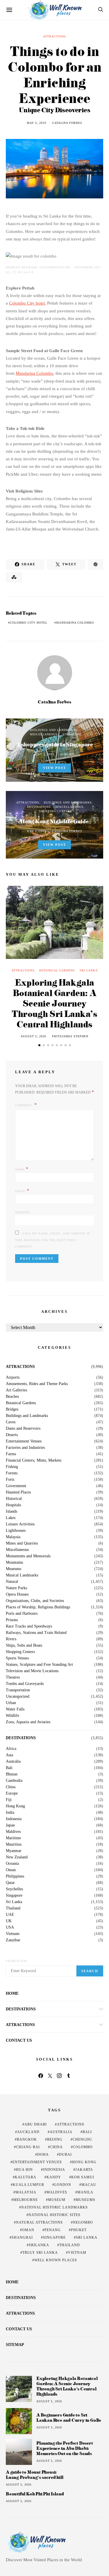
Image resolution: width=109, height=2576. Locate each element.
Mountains (14, 1563)
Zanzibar (13, 1940)
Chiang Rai (28, 2147)
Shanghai (22, 2238)
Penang (53, 2230)
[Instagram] (59, 2076)
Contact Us (19, 2040)
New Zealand (17, 1857)
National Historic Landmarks (54, 2207)
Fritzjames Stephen (70, 1036)
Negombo (83, 2222)
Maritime (13, 1838)
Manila (85, 2192)
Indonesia (14, 1819)
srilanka (39, 2245)
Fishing (12, 1467)
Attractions (54, 36)
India (10, 1813)
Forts (10, 1480)
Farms (11, 1454)
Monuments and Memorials (28, 1556)
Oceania (12, 1864)
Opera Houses (17, 1594)
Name (22, 1169)
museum (57, 2200)
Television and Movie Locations (32, 1671)
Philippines (15, 1876)
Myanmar (14, 1851)
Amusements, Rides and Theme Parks (37, 1384)
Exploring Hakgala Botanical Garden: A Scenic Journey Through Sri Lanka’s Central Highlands (54, 1003)
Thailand (13, 1908)
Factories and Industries (25, 1448)
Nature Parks (16, 1588)
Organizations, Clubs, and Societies (35, 1601)
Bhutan (12, 1774)
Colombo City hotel (27, 303)
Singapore (72, 734)
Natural (12, 1582)
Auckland (28, 2132)
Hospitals (13, 1505)
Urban (11, 1703)
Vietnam (13, 1934)
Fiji (9, 1800)
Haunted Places (18, 1492)
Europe (12, 1793)
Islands (11, 1511)
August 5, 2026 (33, 1036)
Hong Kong (15, 1806)
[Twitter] (50, 2076)
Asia (9, 1755)
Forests (12, 1473)
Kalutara (26, 2177)
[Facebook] (41, 2076)
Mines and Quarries (22, 1543)
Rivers (11, 1639)
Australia (13, 1762)
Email (22, 1191)
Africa (11, 1749)
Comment (24, 1105)
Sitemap (15, 2345)
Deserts (12, 1435)
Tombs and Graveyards (25, 1684)
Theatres (13, 1677)
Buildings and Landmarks (54, 730)
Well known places (56, 2260)
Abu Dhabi (36, 2124)
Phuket (79, 2230)
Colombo (83, 2147)
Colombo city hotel (29, 623)
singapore (54, 2238)
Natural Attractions (39, 2222)
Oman (11, 1870)
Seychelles (14, 1889)
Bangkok (27, 2139)
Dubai (65, 2155)
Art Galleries (16, 1390)
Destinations (39, 807)
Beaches (12, 1397)
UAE (10, 1915)
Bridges (12, 1409)
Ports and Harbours (22, 1614)
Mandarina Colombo (34, 373)
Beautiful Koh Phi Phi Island (35, 2494)
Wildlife (12, 1716)
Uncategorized (18, 1697)
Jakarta (84, 2170)
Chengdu (82, 2139)
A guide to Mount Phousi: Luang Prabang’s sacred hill (35, 2475)
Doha (43, 2155)
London (63, 2185)
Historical (14, 1499)
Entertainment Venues (24, 1441)
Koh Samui (83, 2177)
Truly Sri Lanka (40, 2253)
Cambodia (14, 1781)
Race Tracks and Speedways (29, 1626)
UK (9, 1921)
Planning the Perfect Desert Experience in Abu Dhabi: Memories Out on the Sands (65, 2448)
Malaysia (13, 1537)
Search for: (17, 1961)
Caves (11, 1422)
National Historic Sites (54, 2215)
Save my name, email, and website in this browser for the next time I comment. (53, 1240)
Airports (13, 1377)
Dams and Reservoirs (23, 1429)
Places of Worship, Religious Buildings (38, 1607)
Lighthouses (16, 1531)
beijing (55, 2139)
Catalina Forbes (67, 123)
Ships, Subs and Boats (24, 1645)
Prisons (12, 1620)
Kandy (54, 2177)
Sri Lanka (89, 970)
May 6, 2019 (36, 831)
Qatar (10, 1883)
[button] (39, 1045)
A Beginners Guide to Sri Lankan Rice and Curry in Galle (69, 2417)
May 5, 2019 (36, 123)
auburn (67, 754)
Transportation (18, 1690)
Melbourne (26, 2200)
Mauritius (14, 1844)
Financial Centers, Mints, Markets (34, 1460)
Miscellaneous (44, 734)
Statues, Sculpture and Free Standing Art (39, 1665)
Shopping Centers (56, 811)
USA (10, 1927)
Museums (14, 1569)
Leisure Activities (20, 1524)
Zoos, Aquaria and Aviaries (28, 1722)
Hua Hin (24, 2170)
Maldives (13, 1832)
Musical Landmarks (22, 1575)
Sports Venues (17, 1658)
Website (22, 1212)
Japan (10, 1825)
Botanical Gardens (57, 970)
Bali (9, 1768)
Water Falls (15, 1709)
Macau (89, 2185)
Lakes (11, 1518)
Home (12, 1993)
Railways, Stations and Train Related (36, 1633)
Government (16, 1486)
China (11, 1787)
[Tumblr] (69, 2076)
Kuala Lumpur (28, 2185)
